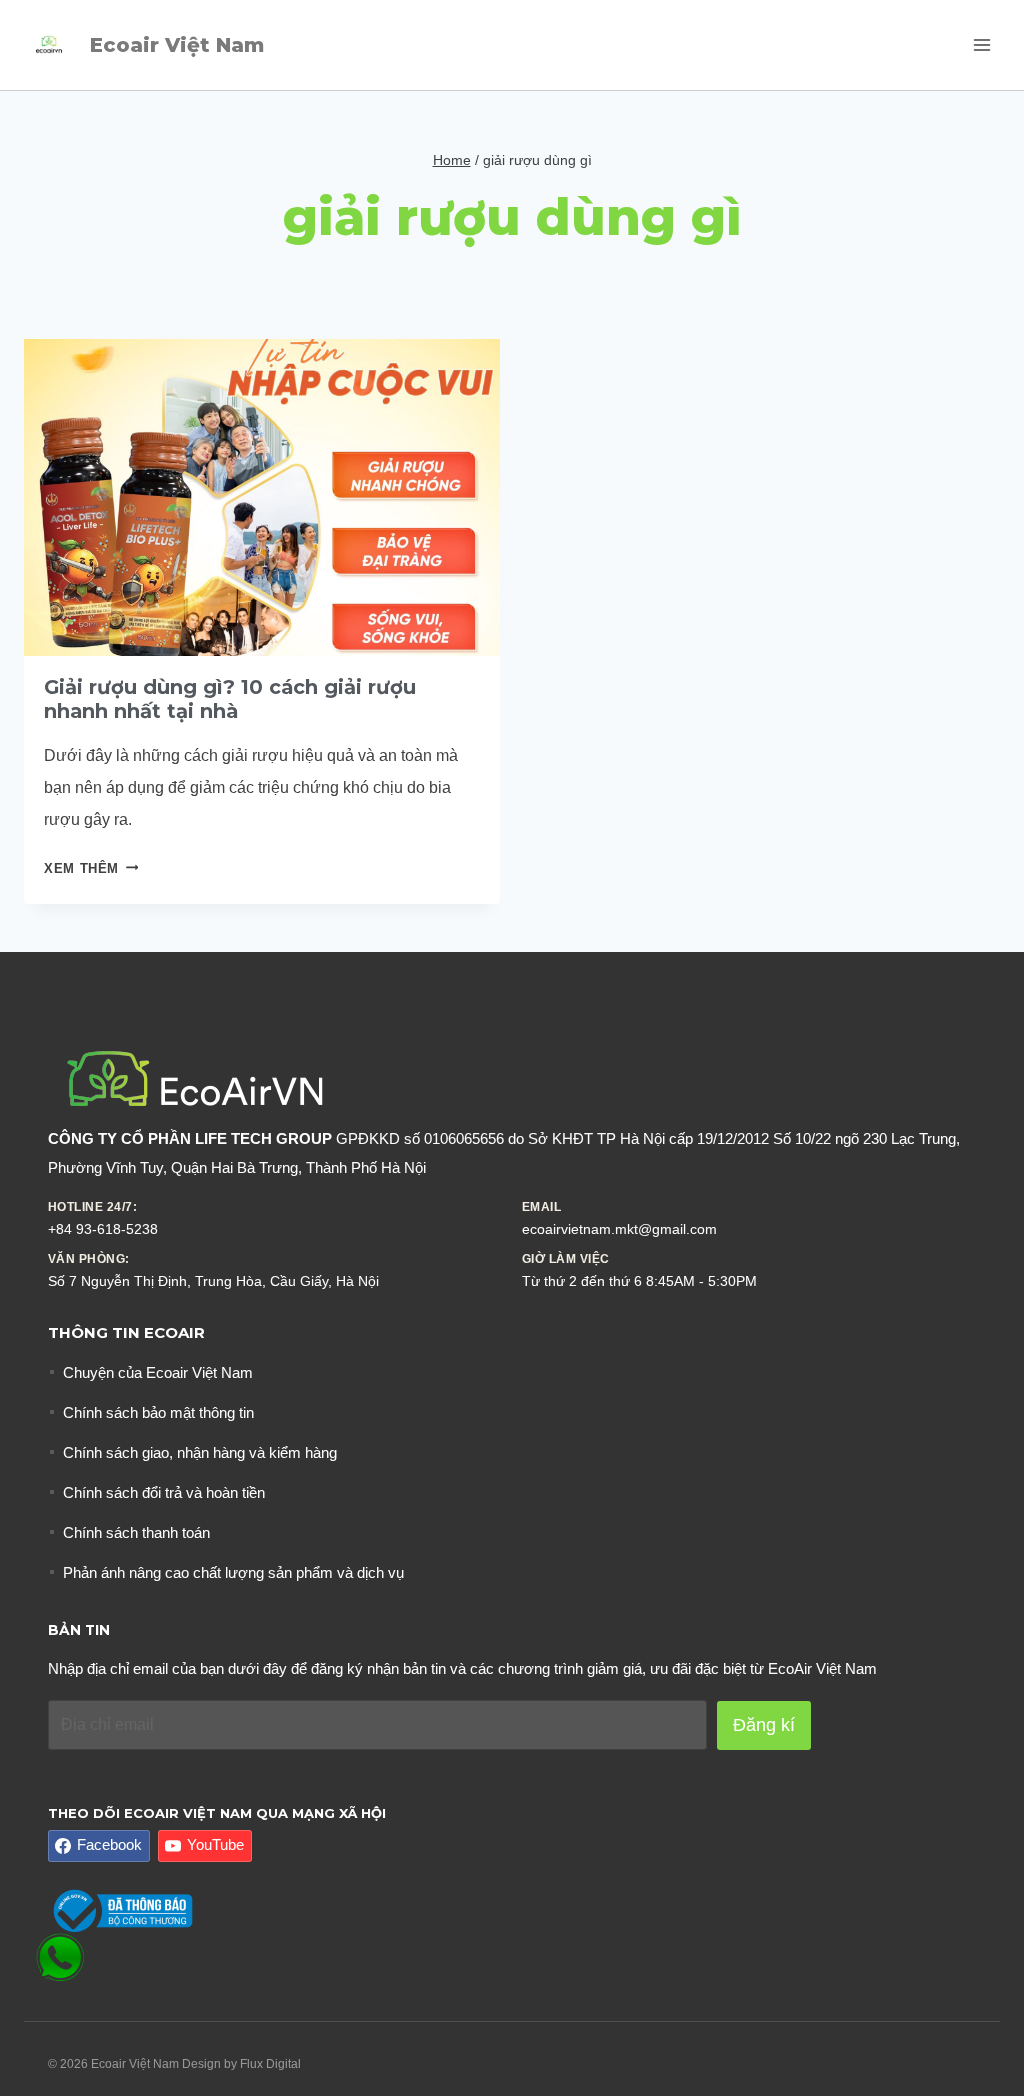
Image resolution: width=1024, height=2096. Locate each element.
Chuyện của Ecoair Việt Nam (158, 1372)
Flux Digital (270, 2064)
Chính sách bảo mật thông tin (158, 1412)
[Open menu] (981, 44)
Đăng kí (764, 1725)
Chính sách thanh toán (136, 1532)
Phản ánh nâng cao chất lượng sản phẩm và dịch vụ (233, 1572)
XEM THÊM (91, 868)
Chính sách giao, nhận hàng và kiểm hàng (200, 1452)
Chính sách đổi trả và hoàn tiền (164, 1492)
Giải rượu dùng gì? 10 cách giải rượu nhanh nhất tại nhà (230, 699)
